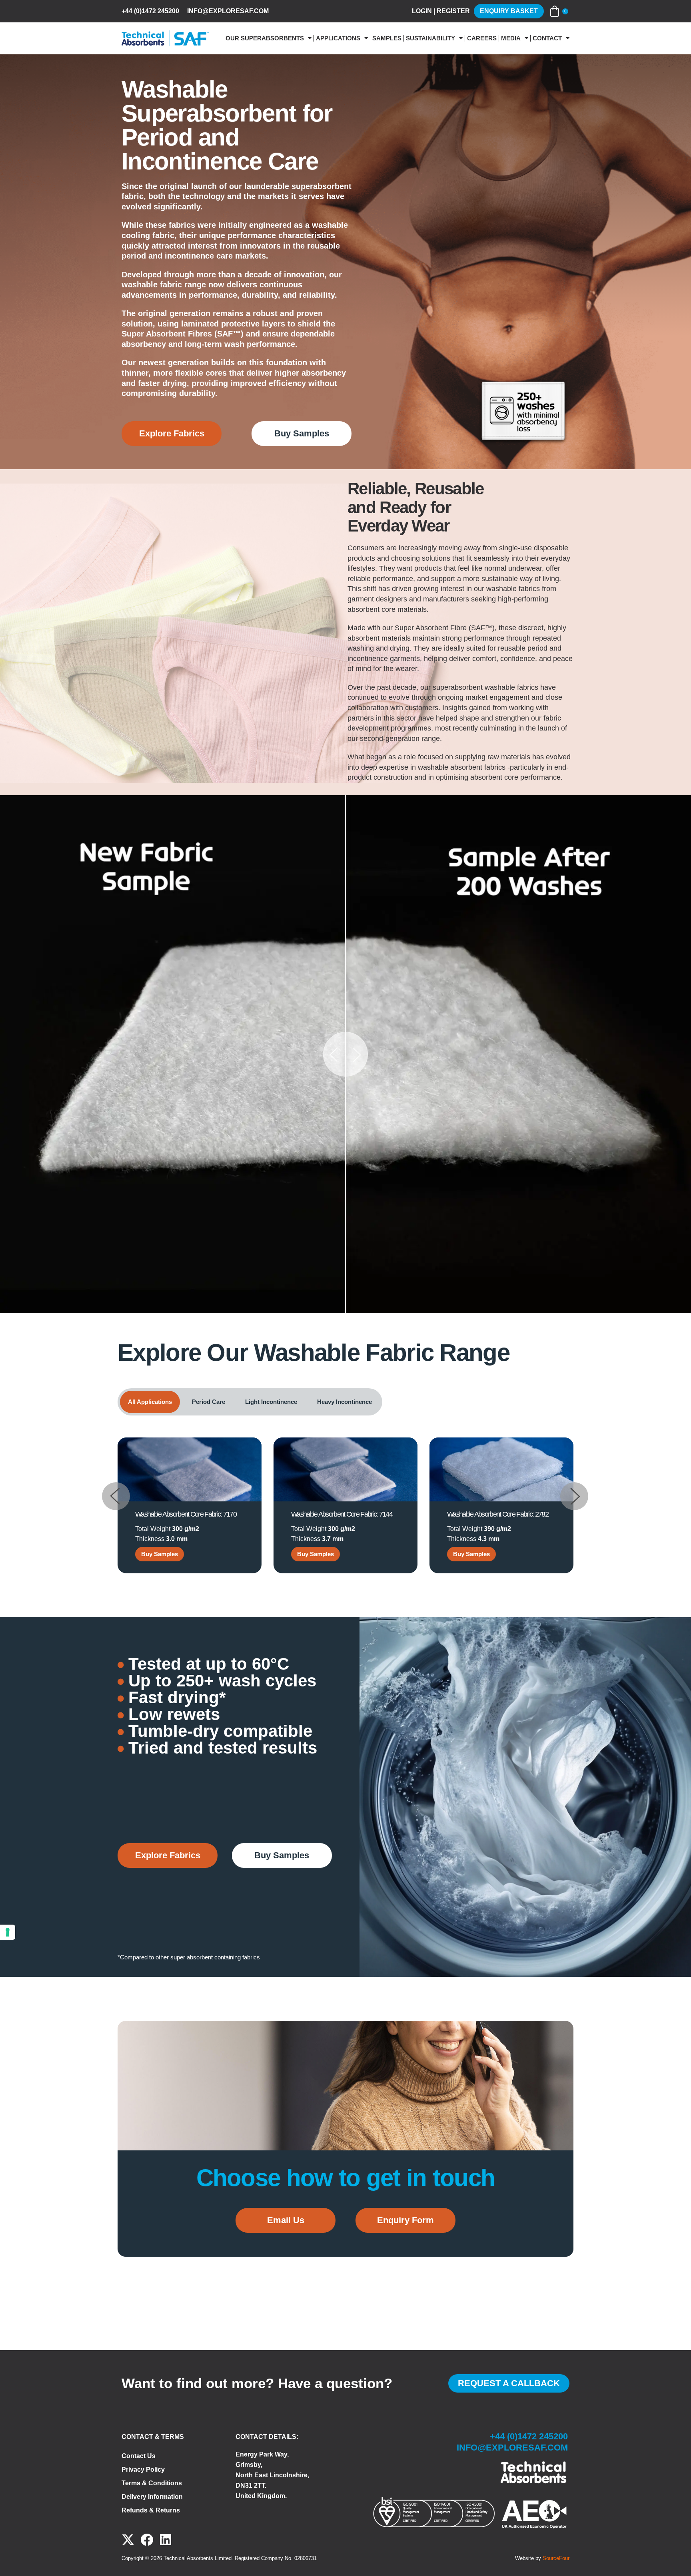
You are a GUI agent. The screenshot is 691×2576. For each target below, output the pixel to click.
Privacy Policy (143, 2469)
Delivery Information (152, 2497)
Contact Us (139, 2456)
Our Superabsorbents (265, 38)
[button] (116, 1499)
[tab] (150, 1402)
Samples (387, 38)
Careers (482, 38)
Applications (338, 38)
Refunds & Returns (151, 2510)
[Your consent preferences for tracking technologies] (8, 1932)
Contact (547, 38)
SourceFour (556, 2558)
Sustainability (430, 38)
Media (511, 38)
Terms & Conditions (152, 2483)
